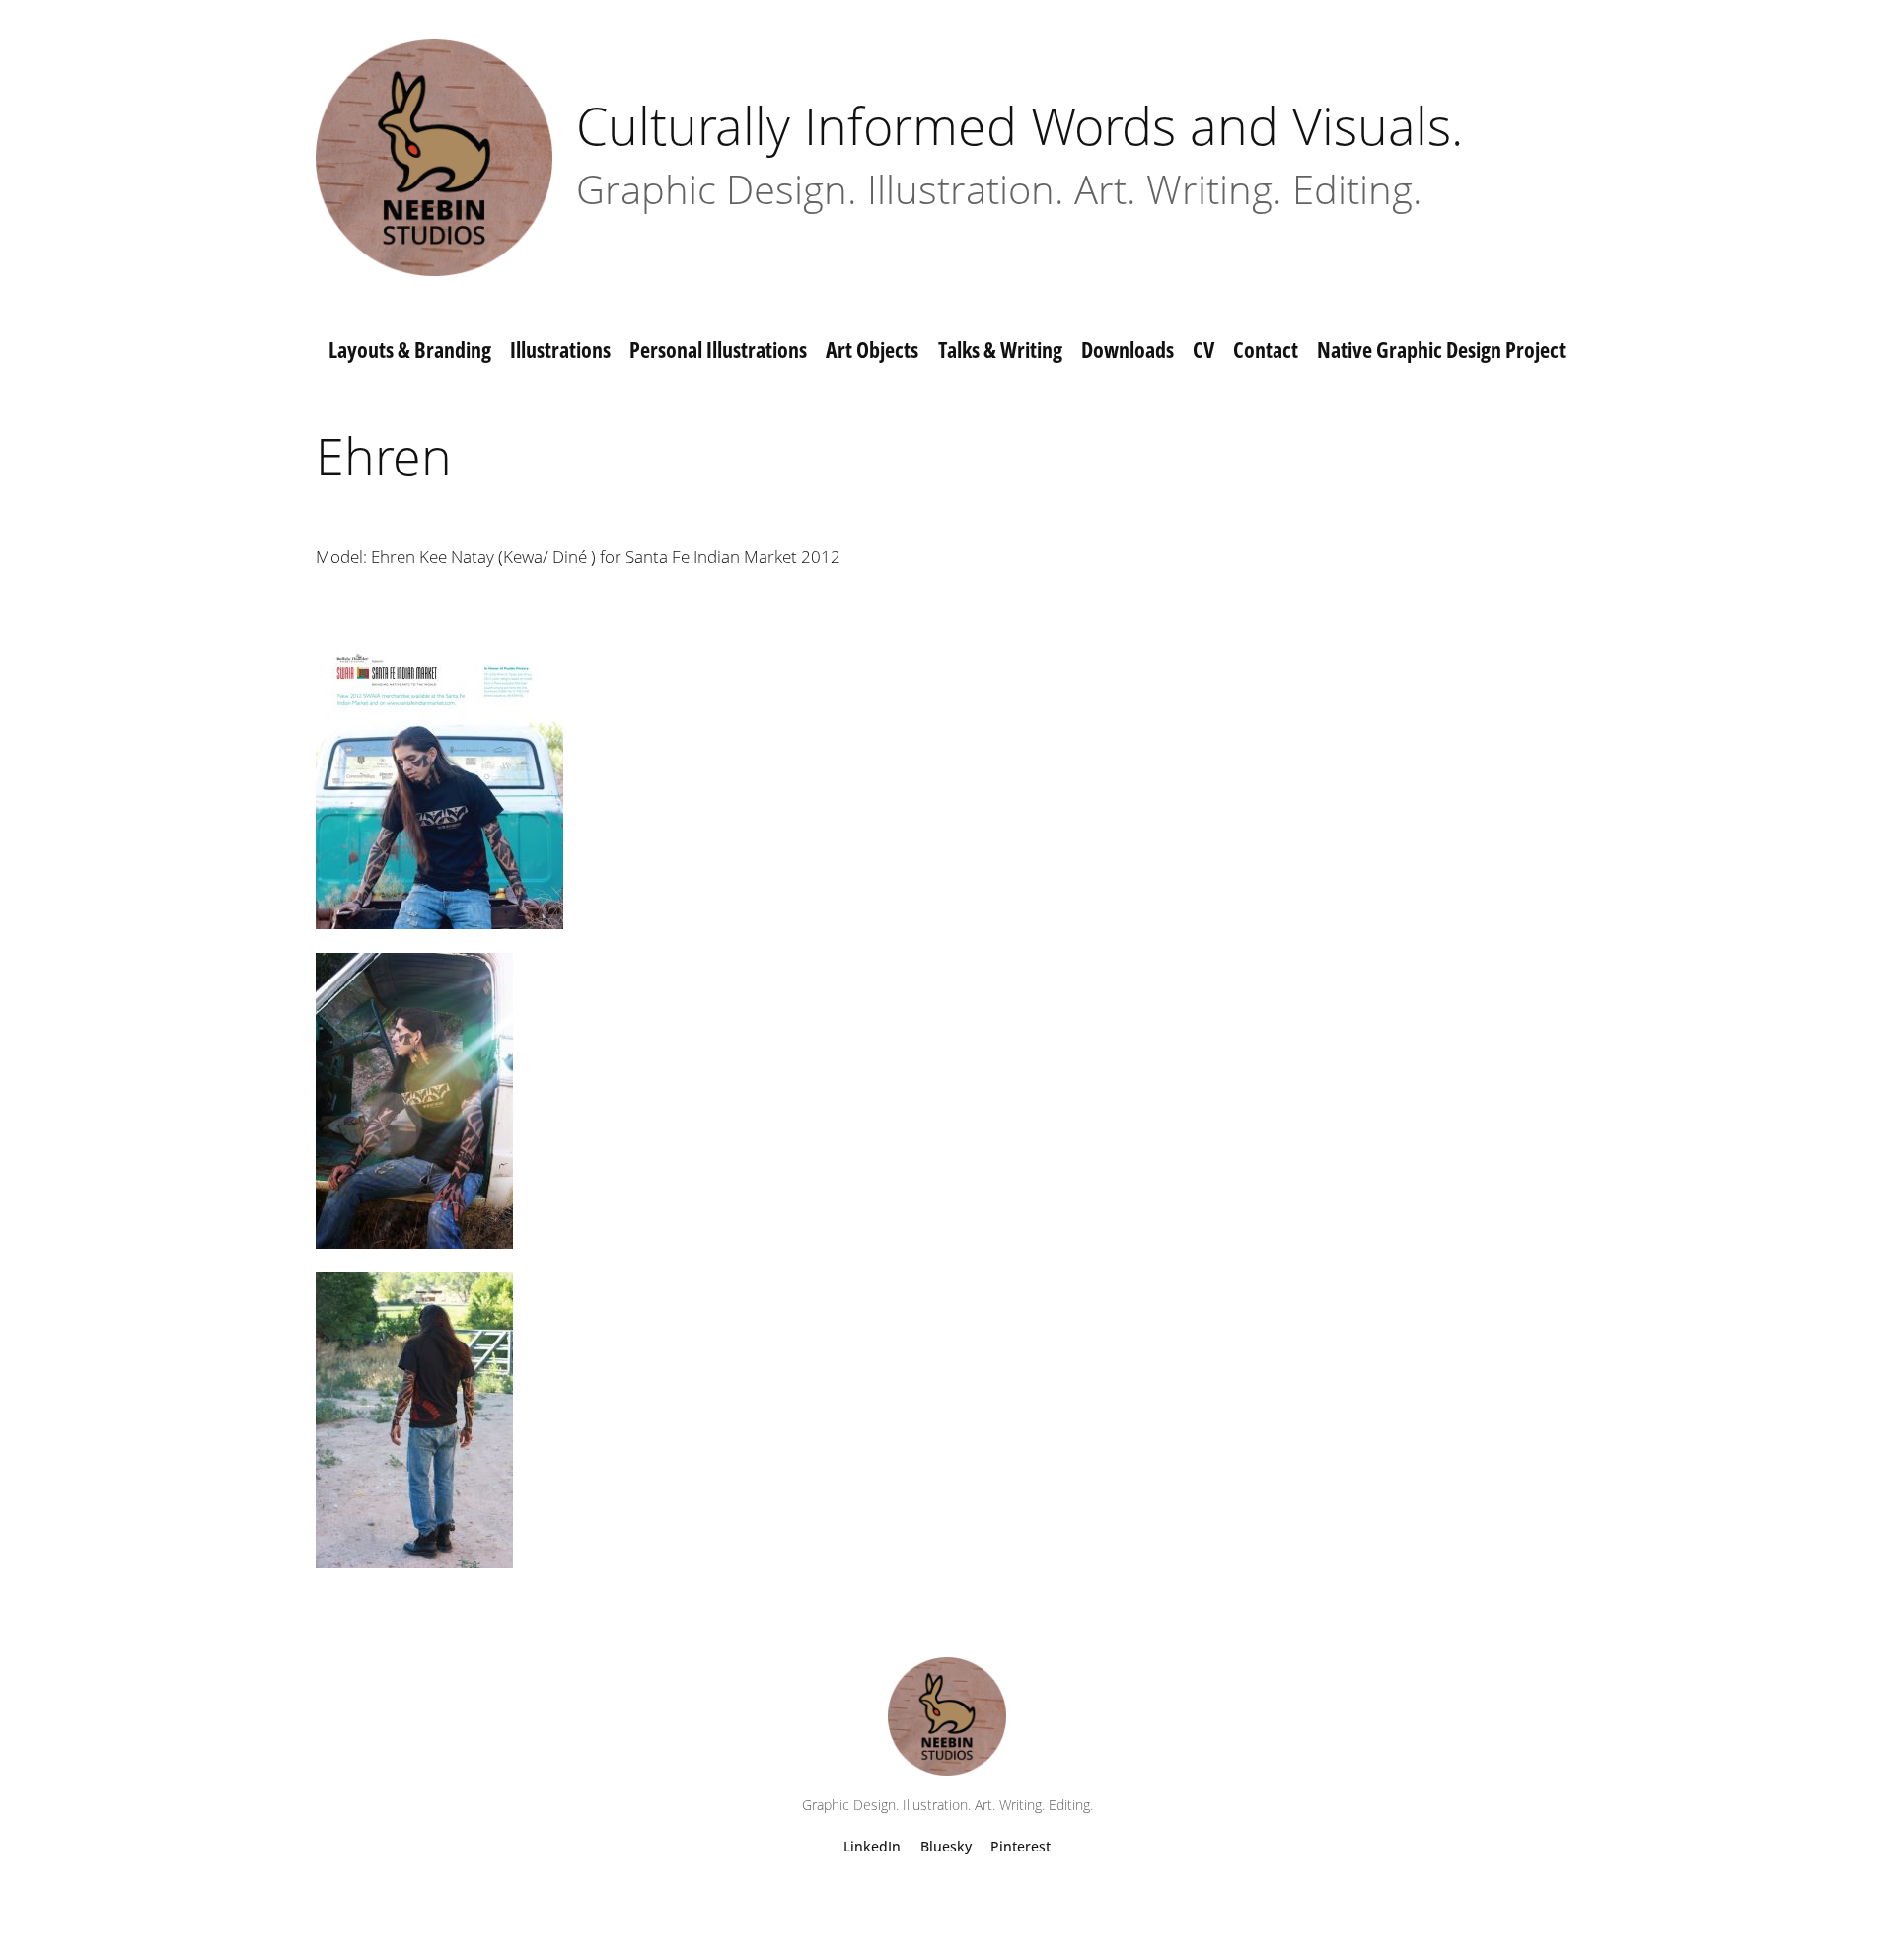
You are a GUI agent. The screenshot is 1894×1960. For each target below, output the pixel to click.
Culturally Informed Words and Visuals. (1020, 125)
